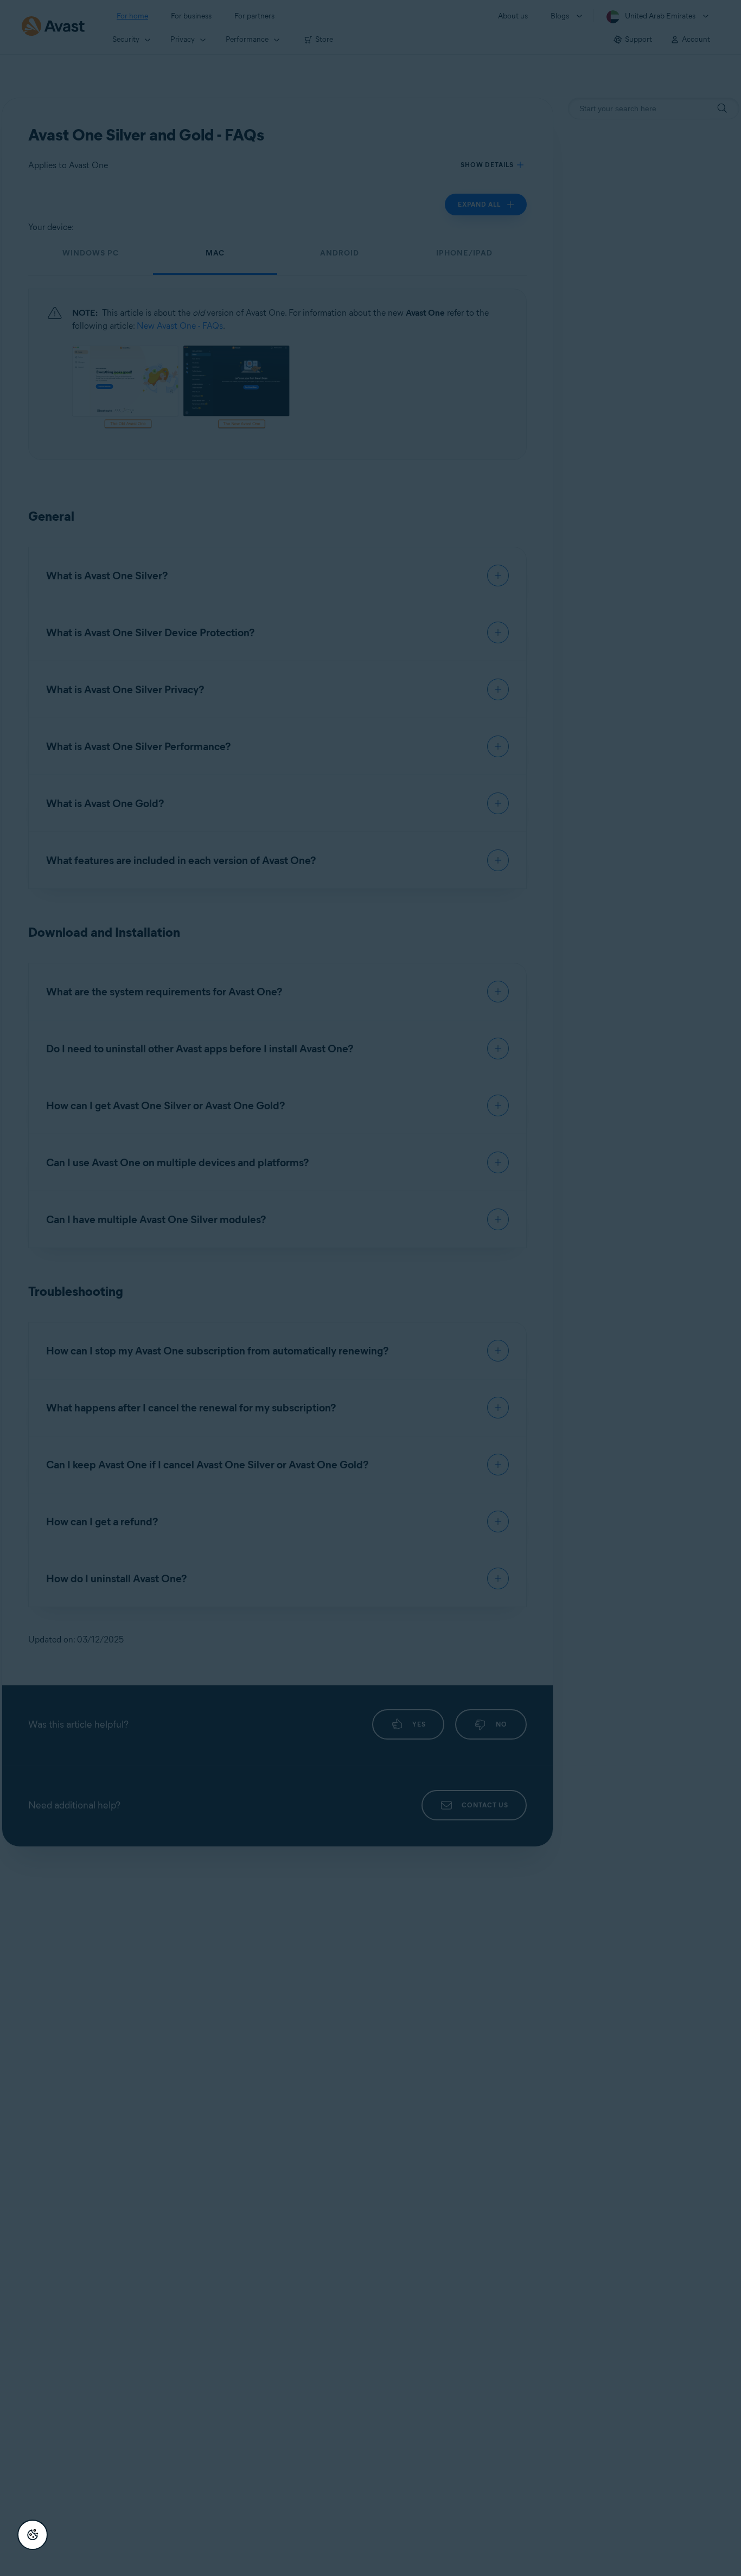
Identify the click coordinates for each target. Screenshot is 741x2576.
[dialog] (370, 1288)
